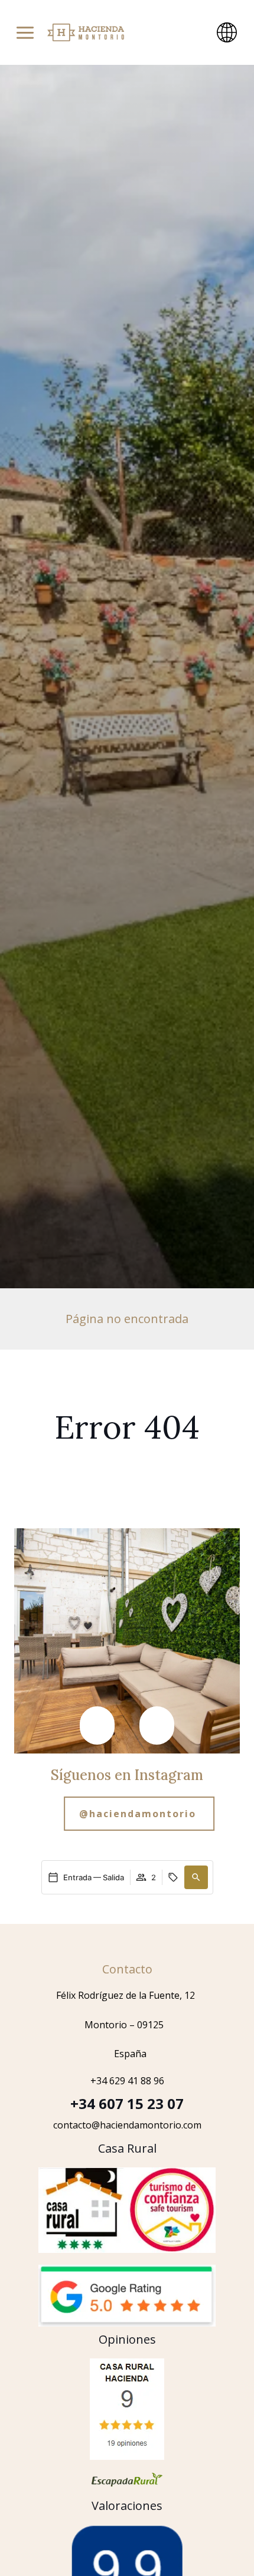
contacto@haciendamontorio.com (127, 2125)
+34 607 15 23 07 (127, 2103)
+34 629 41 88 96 (127, 2081)
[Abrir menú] (25, 33)
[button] (97, 1725)
